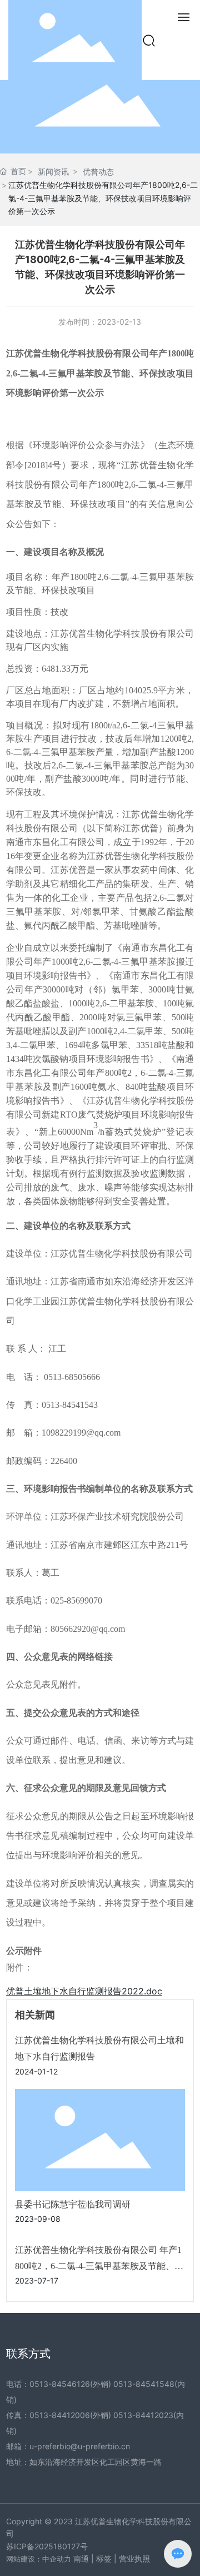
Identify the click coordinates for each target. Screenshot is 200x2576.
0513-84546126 (60, 2384)
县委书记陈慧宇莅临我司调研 (73, 2204)
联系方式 (28, 2354)
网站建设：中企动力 (39, 2559)
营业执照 (134, 2558)
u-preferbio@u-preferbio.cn (80, 2446)
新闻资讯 (53, 172)
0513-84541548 (144, 2384)
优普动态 (98, 172)
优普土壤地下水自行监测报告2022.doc (84, 1991)
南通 (81, 2558)
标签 (104, 2558)
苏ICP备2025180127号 (47, 2546)
